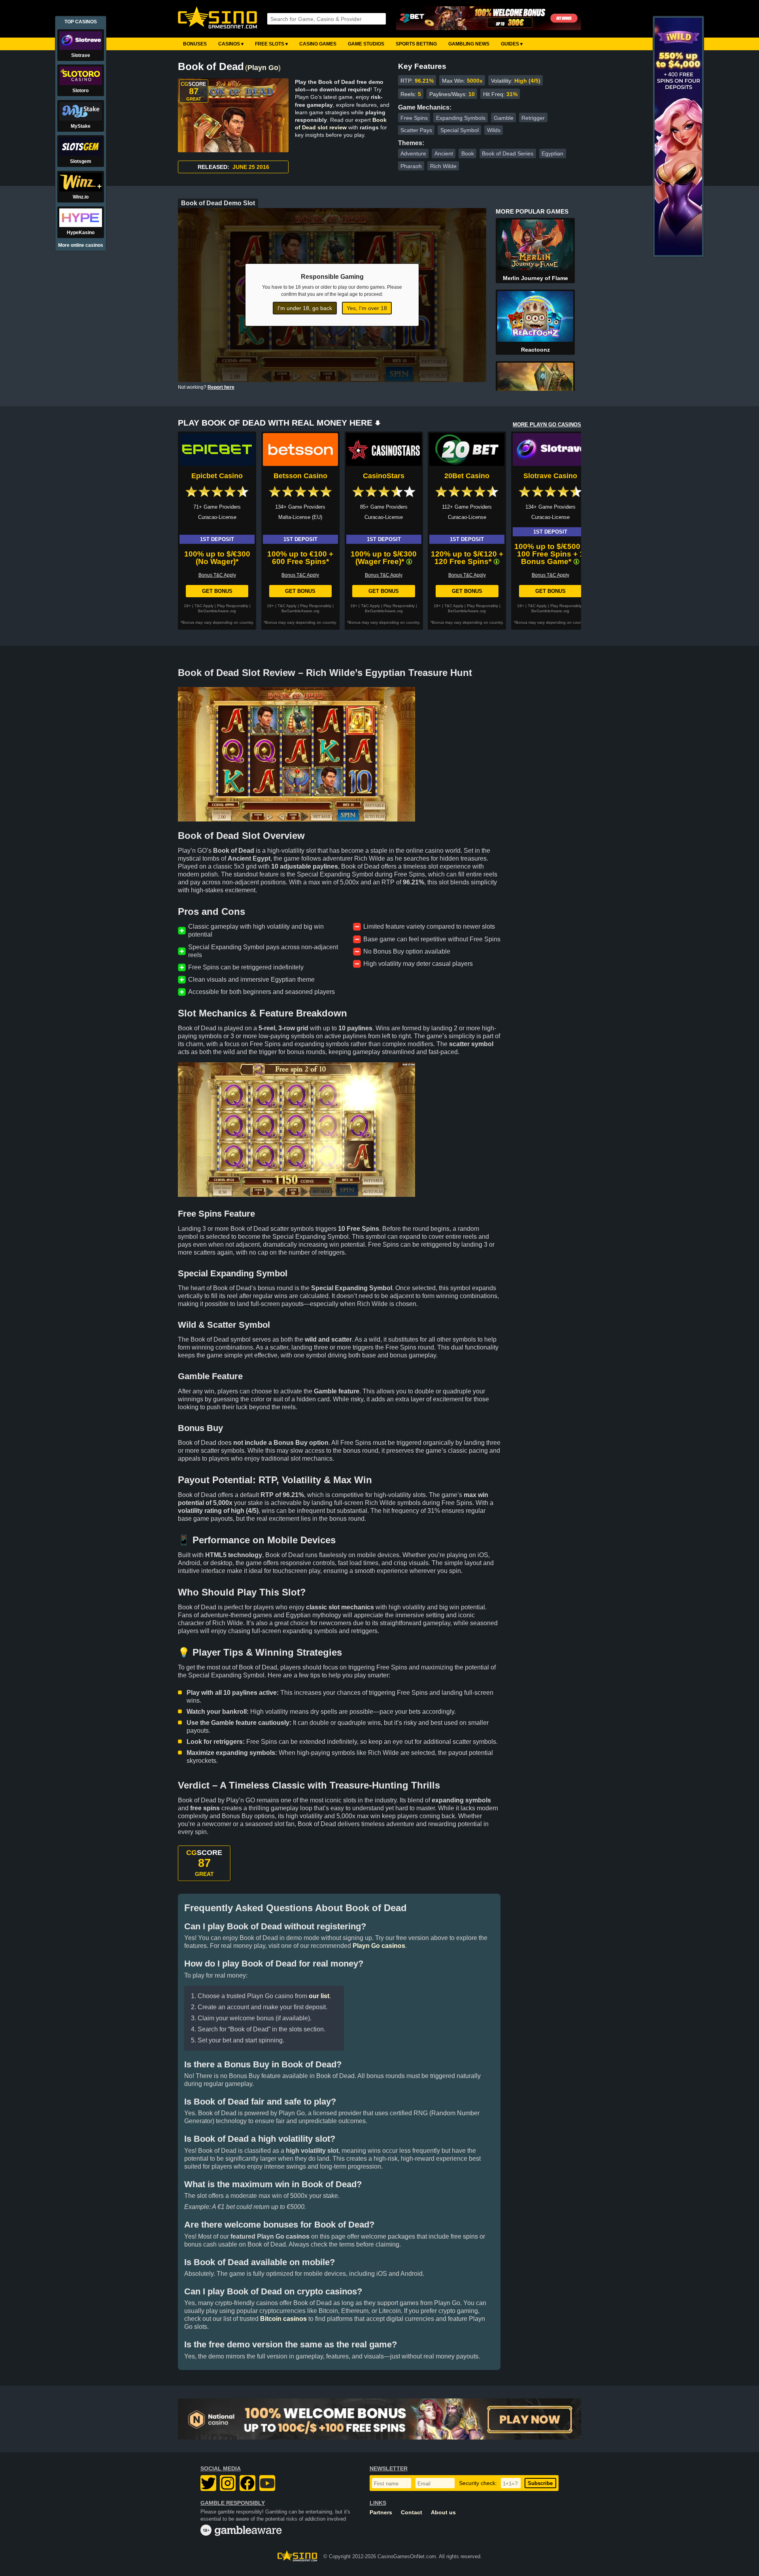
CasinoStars (384, 476)
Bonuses (195, 44)
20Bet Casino (467, 476)
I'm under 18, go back (305, 308)
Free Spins (414, 118)
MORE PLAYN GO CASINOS (547, 425)
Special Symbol (460, 130)
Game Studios (366, 44)
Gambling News (469, 44)
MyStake (81, 126)
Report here (221, 387)
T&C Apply (204, 606)
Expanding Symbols (461, 118)
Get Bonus (217, 591)
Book (468, 153)
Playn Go (263, 68)
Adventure (413, 153)
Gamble (504, 118)
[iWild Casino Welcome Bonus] (678, 254)
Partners (381, 2513)
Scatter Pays (416, 130)
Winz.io (81, 197)
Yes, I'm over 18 (367, 308)
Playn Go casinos (379, 1946)
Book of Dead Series (508, 153)
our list (319, 1996)
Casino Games (318, 44)
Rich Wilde (443, 166)
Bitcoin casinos (283, 2319)
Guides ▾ (512, 44)
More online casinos (81, 245)
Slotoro (80, 91)
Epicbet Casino (217, 476)
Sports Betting (416, 44)
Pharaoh (411, 166)
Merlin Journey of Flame (535, 278)
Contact (412, 2513)
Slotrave (81, 55)
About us (443, 2513)
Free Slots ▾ (271, 44)
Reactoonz (535, 350)
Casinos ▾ (231, 44)
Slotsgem (81, 161)
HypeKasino (81, 233)
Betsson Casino (300, 476)
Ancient (444, 153)
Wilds (494, 130)
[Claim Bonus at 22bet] (489, 19)
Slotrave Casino (550, 476)
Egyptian (552, 153)
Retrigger (533, 118)
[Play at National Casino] (379, 2419)
